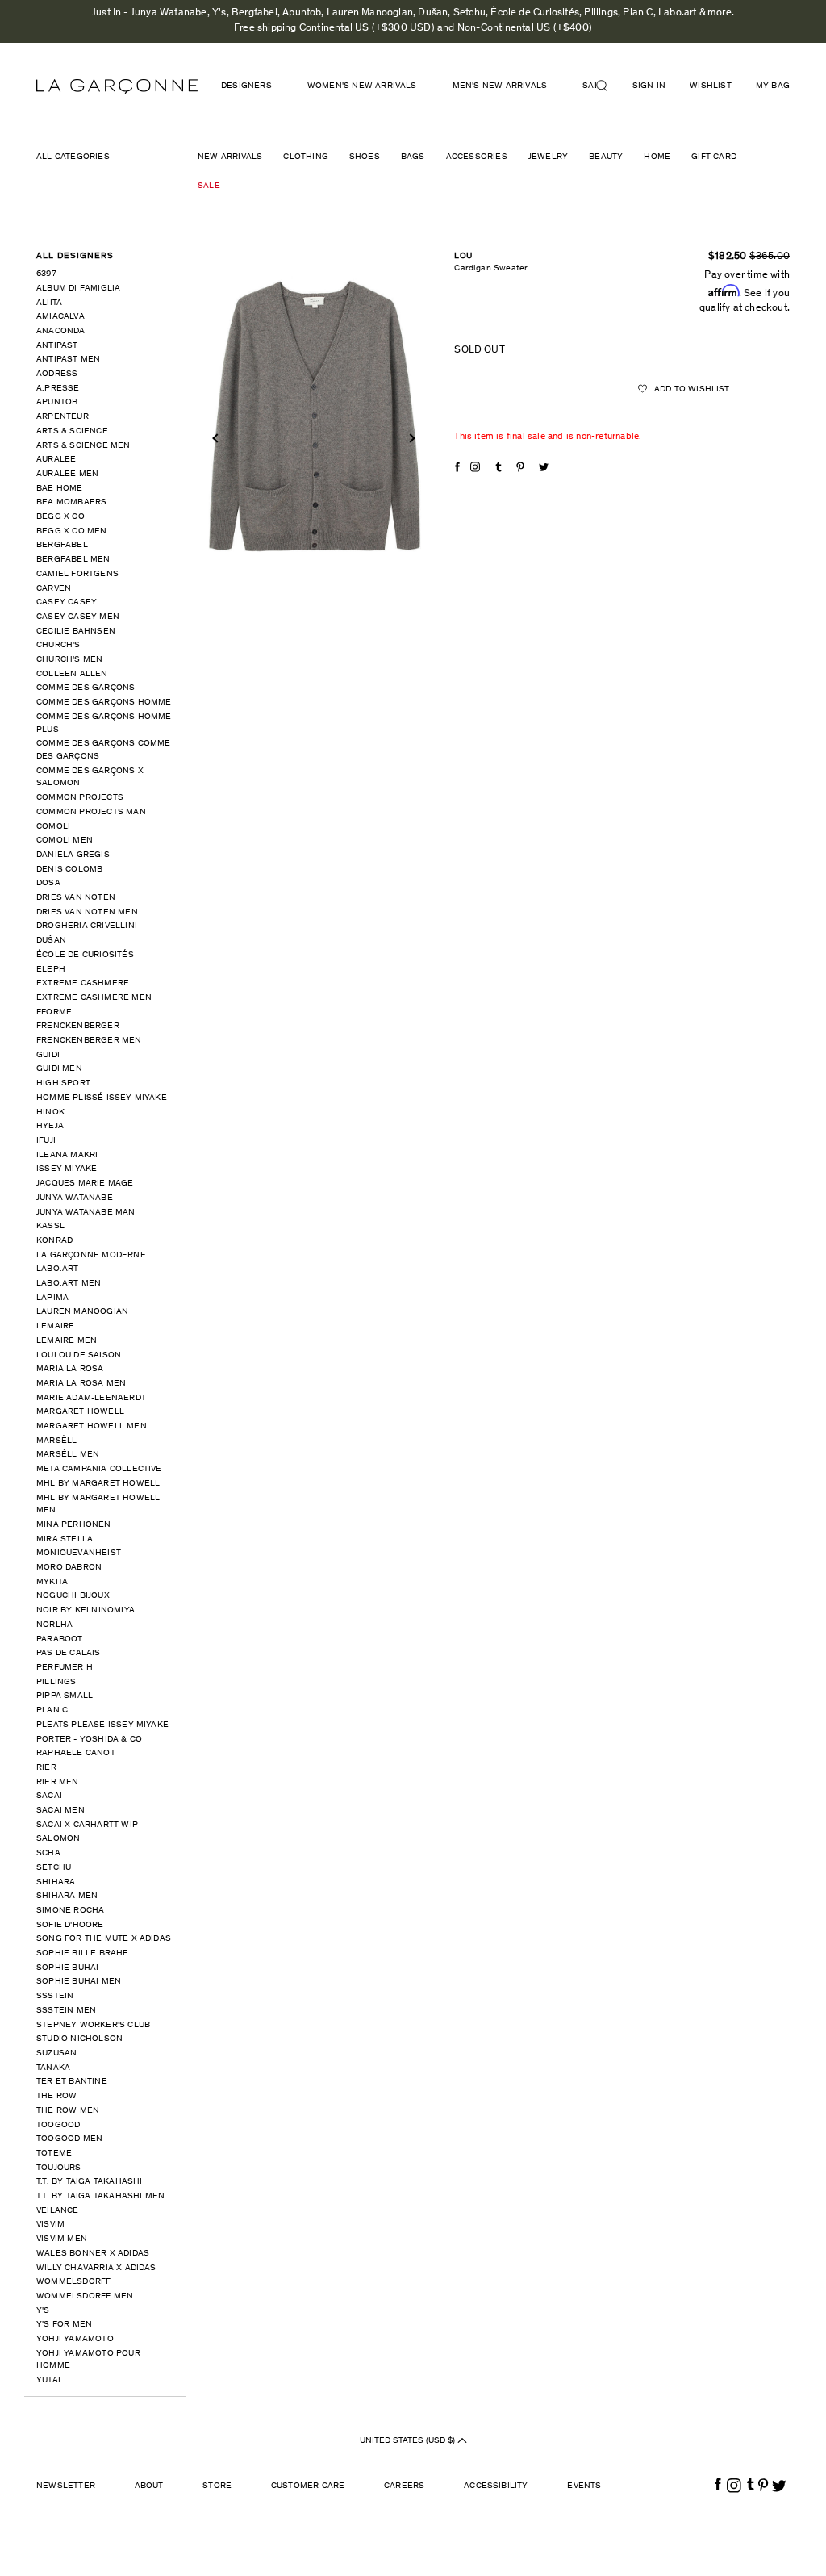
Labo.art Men (69, 1284)
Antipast (57, 346)
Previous (217, 438)
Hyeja (50, 1126)
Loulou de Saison (79, 1355)
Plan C (52, 1710)
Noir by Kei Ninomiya (86, 1610)
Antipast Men (68, 360)
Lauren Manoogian (82, 1312)
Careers (404, 2486)
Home (657, 157)
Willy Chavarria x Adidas (96, 2268)
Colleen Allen (72, 674)
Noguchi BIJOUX (73, 1596)
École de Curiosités (85, 955)
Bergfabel (62, 545)
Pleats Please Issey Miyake (102, 1725)
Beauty (606, 157)
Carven (54, 589)
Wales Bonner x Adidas (93, 2254)
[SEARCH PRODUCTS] (608, 86)
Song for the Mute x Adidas (104, 1939)
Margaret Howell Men (92, 1426)
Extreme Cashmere (83, 983)
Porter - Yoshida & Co (89, 1740)
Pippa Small (65, 1696)
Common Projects (80, 798)
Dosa (48, 883)
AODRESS (57, 374)
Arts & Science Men (83, 446)
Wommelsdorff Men (85, 2296)
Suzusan (56, 2053)
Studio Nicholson (79, 2039)
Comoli (53, 827)
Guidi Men (59, 1069)
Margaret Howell (80, 1412)
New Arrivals (230, 157)
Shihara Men (67, 1896)
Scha (48, 1853)
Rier (46, 1768)
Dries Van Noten (76, 898)
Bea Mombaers (71, 502)
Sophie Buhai (67, 1968)
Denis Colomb (69, 870)
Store (217, 2486)
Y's (43, 2311)
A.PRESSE (58, 389)
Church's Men (69, 660)
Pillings (56, 1682)
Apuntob (57, 402)
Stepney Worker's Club (93, 2025)
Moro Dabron (69, 1568)
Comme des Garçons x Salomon (90, 778)
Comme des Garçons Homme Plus (104, 723)
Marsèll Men (68, 1455)
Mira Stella (65, 1539)
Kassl (50, 1226)
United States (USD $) (409, 2441)
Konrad (54, 1241)
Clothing (306, 157)
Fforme (54, 1012)
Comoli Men (65, 841)
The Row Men (68, 2111)
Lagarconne (117, 86)
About (149, 2486)
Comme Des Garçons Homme (104, 703)
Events (584, 2486)
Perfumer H (65, 1668)
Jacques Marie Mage (85, 1183)
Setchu (54, 1868)
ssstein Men (66, 2011)
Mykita (52, 1582)
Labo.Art (58, 1269)
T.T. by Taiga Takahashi (90, 2182)
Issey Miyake (67, 1169)
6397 (46, 274)
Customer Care (308, 2486)
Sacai (49, 1796)
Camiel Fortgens (77, 574)
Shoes (365, 157)
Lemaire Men (67, 1341)
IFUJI (46, 1141)
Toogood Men (69, 2139)
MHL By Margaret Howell (98, 1484)
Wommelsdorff (73, 2282)
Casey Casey (67, 602)
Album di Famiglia (78, 289)
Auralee (56, 460)
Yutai (48, 2380)
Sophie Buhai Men (79, 1982)
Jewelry (548, 157)
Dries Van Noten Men (87, 912)
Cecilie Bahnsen (76, 631)
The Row (56, 2096)
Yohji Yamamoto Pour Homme (88, 2360)
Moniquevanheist (79, 1553)
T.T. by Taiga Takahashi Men (100, 2196)
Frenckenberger (78, 1026)
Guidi (48, 1055)
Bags (413, 157)
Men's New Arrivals (500, 86)
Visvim (50, 2225)
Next (411, 438)
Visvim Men (62, 2239)
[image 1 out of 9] (314, 417)
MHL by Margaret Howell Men (98, 1505)
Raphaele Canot (76, 1753)
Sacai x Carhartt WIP (87, 1825)
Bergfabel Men (73, 560)
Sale (209, 186)
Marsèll (56, 1441)
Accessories (477, 157)
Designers (246, 86)
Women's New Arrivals (362, 86)
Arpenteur (63, 417)
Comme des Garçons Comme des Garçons (104, 750)
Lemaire (55, 1326)
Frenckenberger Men (89, 1041)
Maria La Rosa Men (81, 1384)
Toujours (59, 2168)
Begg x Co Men (72, 531)
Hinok (50, 1112)
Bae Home (60, 489)
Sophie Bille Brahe (83, 1953)
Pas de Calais (69, 1653)
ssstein (55, 1996)
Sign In (649, 86)
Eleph (51, 970)
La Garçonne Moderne (91, 1255)
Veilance (58, 2211)
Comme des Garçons (86, 688)
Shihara (56, 1882)
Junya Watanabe (75, 1198)
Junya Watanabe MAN (86, 1213)
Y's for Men (64, 2325)
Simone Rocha (70, 1911)
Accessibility (496, 2486)
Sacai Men (60, 1811)
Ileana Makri (67, 1155)
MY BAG (773, 86)
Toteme (54, 2154)
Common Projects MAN (91, 812)
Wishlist (711, 86)
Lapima (52, 1298)
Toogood (58, 2125)
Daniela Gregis (73, 855)
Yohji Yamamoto (75, 2339)
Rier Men (58, 1782)
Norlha (54, 1625)
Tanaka (53, 2068)
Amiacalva (60, 317)
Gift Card (714, 157)
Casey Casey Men (78, 617)
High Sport (63, 1083)
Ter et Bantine (72, 2082)
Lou (463, 256)
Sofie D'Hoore (70, 1925)
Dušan (51, 941)
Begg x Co (60, 517)
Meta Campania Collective (99, 1469)
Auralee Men (67, 474)
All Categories (73, 157)
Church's (58, 645)
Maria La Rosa (70, 1369)
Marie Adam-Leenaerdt (91, 1398)
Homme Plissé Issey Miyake (102, 1098)
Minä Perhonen (74, 1525)
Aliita (49, 303)
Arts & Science (72, 431)
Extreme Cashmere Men (94, 998)
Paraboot (60, 1639)
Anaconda (61, 331)
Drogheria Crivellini (87, 926)
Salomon (58, 1839)
